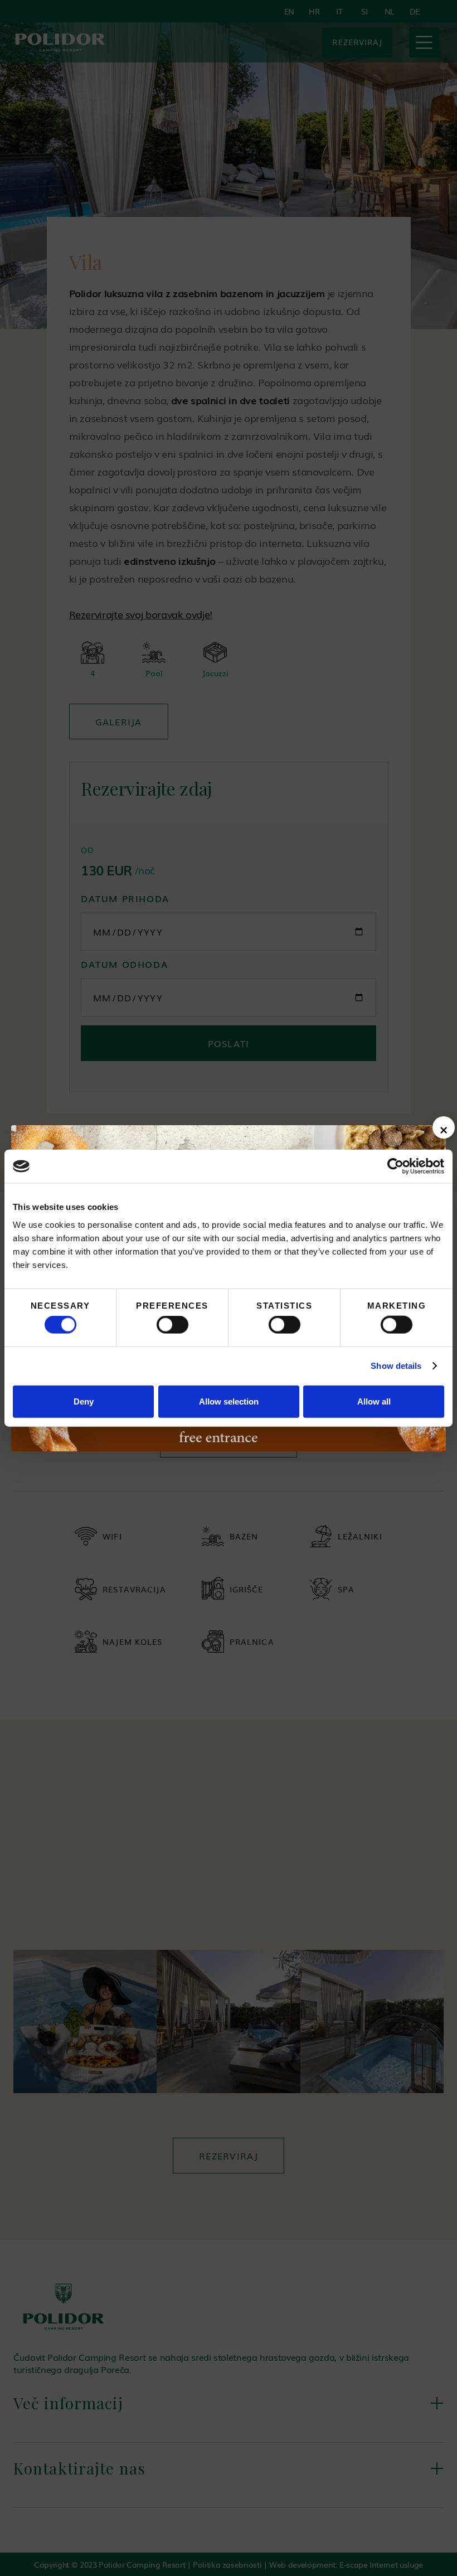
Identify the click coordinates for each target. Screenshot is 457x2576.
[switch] (172, 1325)
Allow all (374, 1401)
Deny (84, 1401)
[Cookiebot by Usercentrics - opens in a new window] (395, 1166)
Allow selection (229, 1401)
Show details (396, 1366)
